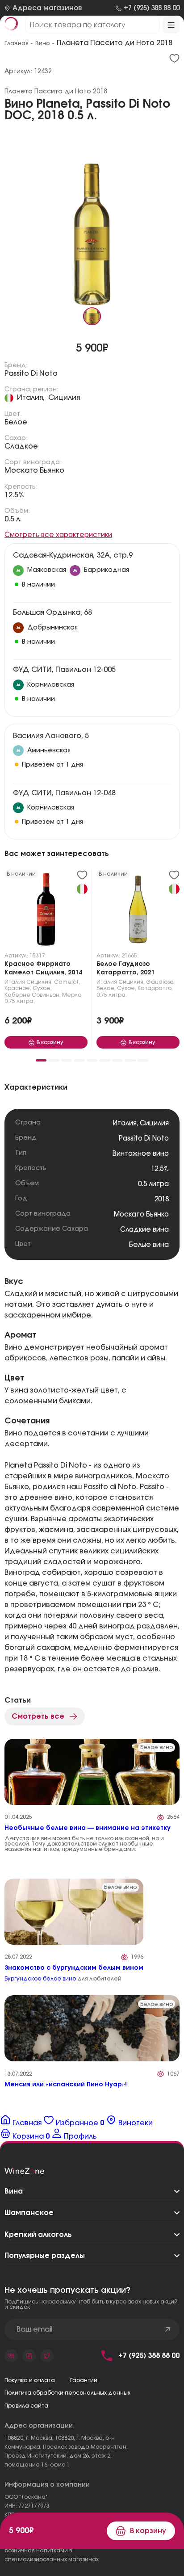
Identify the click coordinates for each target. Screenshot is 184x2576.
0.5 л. (13, 519)
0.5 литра (153, 1184)
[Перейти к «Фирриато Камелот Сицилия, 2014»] (46, 911)
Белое (16, 422)
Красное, (18, 988)
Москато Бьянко (34, 470)
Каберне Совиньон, (33, 995)
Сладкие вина (144, 1230)
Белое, (106, 988)
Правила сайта (26, 2406)
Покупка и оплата (30, 2380)
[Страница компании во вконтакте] (11, 2356)
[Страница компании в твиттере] (47, 2356)
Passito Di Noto (31, 373)
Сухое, (42, 988)
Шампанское (29, 2213)
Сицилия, (40, 982)
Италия (15, 982)
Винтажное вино (141, 1154)
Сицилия (64, 398)
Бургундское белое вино (40, 1979)
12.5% (14, 495)
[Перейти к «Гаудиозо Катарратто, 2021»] (138, 911)
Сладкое (21, 446)
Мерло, (72, 995)
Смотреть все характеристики (58, 535)
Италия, (31, 398)
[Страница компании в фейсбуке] (29, 2356)
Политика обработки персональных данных (67, 2393)
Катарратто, (155, 988)
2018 (162, 1199)
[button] (41, 1060)
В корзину (148, 2531)
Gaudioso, (160, 982)
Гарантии (84, 2380)
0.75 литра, (20, 1001)
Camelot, (67, 982)
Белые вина (149, 1245)
